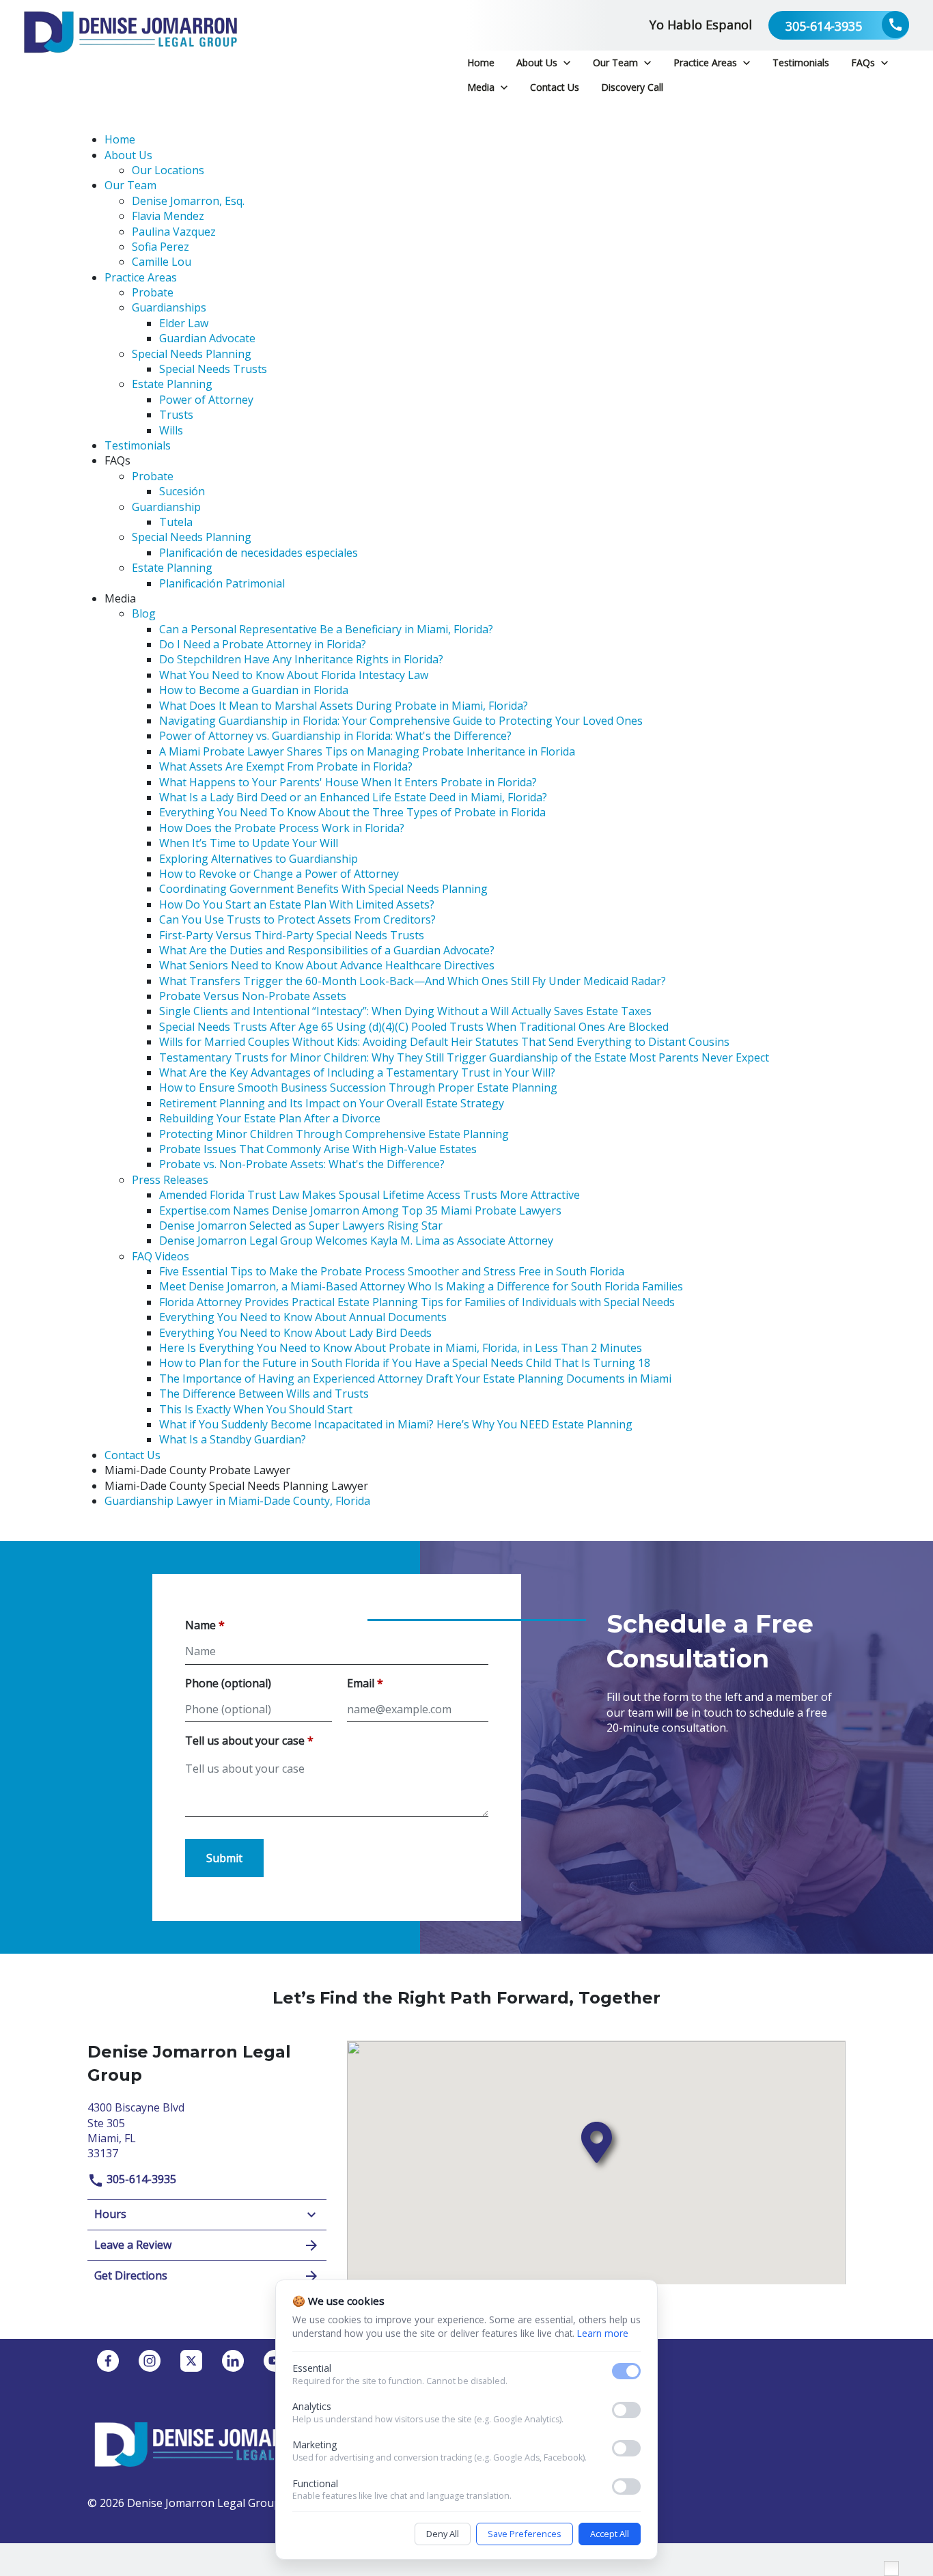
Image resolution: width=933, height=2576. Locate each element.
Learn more (603, 2333)
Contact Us (133, 1455)
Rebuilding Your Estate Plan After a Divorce (270, 1118)
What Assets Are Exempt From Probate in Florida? (286, 766)
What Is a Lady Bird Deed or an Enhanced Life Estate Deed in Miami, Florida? (353, 797)
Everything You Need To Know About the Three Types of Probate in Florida (352, 812)
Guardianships (169, 307)
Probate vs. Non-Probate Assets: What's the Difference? (302, 1164)
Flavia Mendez (168, 216)
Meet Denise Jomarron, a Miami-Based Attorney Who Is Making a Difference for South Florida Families (421, 1286)
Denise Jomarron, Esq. (188, 201)
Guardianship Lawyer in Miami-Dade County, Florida (237, 1501)
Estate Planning (172, 384)
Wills (171, 430)
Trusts (176, 415)
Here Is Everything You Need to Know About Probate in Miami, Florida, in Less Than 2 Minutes (401, 1348)
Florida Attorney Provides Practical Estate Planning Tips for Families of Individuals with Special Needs (417, 1302)
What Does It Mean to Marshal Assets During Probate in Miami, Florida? (344, 706)
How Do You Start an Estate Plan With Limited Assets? (297, 904)
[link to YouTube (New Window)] (275, 2361)
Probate (153, 292)
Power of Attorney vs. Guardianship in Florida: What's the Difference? (335, 736)
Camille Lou (162, 262)
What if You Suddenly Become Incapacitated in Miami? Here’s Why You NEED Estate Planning (396, 1424)
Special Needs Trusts (213, 369)
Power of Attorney (206, 400)
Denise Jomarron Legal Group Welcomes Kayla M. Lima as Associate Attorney (356, 1241)
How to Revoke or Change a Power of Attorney (279, 874)
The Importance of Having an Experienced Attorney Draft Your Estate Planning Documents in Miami (415, 1379)
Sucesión (182, 491)
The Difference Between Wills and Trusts (264, 1394)
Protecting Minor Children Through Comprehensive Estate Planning (334, 1134)
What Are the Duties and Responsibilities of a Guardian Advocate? (327, 950)
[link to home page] (130, 50)
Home (120, 139)
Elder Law (184, 323)
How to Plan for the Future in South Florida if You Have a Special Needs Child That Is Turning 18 (405, 1363)
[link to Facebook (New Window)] (108, 2361)
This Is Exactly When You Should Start (256, 1409)
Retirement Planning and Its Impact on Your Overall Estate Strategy (332, 1103)
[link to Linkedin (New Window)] (233, 2361)
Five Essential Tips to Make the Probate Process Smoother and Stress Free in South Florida (392, 1271)
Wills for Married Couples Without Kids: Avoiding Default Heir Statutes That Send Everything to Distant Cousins (444, 1042)
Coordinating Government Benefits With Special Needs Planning (323, 889)
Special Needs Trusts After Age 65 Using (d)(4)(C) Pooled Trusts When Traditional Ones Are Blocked (414, 1027)
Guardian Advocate (207, 338)
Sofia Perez (161, 247)
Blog (144, 613)
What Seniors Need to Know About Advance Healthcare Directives (327, 965)
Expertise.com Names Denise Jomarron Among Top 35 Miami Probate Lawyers (360, 1210)
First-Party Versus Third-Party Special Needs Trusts (292, 935)
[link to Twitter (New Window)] (191, 2361)
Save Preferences (525, 2534)
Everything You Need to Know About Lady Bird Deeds (295, 1333)
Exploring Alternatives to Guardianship (259, 859)
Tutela (176, 522)
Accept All (610, 2534)
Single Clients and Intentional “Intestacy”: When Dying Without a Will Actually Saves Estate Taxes (405, 1011)
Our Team (130, 185)
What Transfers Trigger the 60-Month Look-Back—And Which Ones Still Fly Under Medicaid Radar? (413, 981)
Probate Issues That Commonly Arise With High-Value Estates (318, 1149)
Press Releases (170, 1180)
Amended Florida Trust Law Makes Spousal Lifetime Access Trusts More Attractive (370, 1195)
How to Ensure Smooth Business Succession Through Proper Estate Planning (358, 1088)
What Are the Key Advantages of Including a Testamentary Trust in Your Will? (357, 1072)
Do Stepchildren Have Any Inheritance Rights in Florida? (301, 659)
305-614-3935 (140, 2179)
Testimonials (138, 445)
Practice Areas (141, 277)
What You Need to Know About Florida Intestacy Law (294, 675)
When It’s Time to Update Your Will (249, 843)
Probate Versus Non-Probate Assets (253, 996)
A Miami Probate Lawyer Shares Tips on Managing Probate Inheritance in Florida (367, 751)
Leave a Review (133, 2245)
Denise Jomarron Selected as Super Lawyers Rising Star (301, 1225)
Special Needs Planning (192, 354)
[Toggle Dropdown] (567, 63)
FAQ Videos (161, 1256)
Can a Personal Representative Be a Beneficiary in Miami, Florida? (326, 629)
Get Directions (131, 2275)
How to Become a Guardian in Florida (254, 690)
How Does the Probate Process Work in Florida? (282, 828)
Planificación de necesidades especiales (259, 553)
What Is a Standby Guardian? (233, 1439)
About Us (128, 155)
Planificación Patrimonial (222, 583)
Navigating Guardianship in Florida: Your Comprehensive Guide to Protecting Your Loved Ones (401, 721)
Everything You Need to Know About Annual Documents (303, 1317)
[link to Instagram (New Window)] (150, 2361)
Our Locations (168, 170)
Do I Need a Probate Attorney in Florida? (263, 644)
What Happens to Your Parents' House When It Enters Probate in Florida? (348, 782)
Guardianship (166, 507)
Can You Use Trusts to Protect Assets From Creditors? (297, 919)
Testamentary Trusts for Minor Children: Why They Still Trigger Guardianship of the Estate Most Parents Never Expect (464, 1057)
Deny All (443, 2534)
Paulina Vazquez (174, 232)
